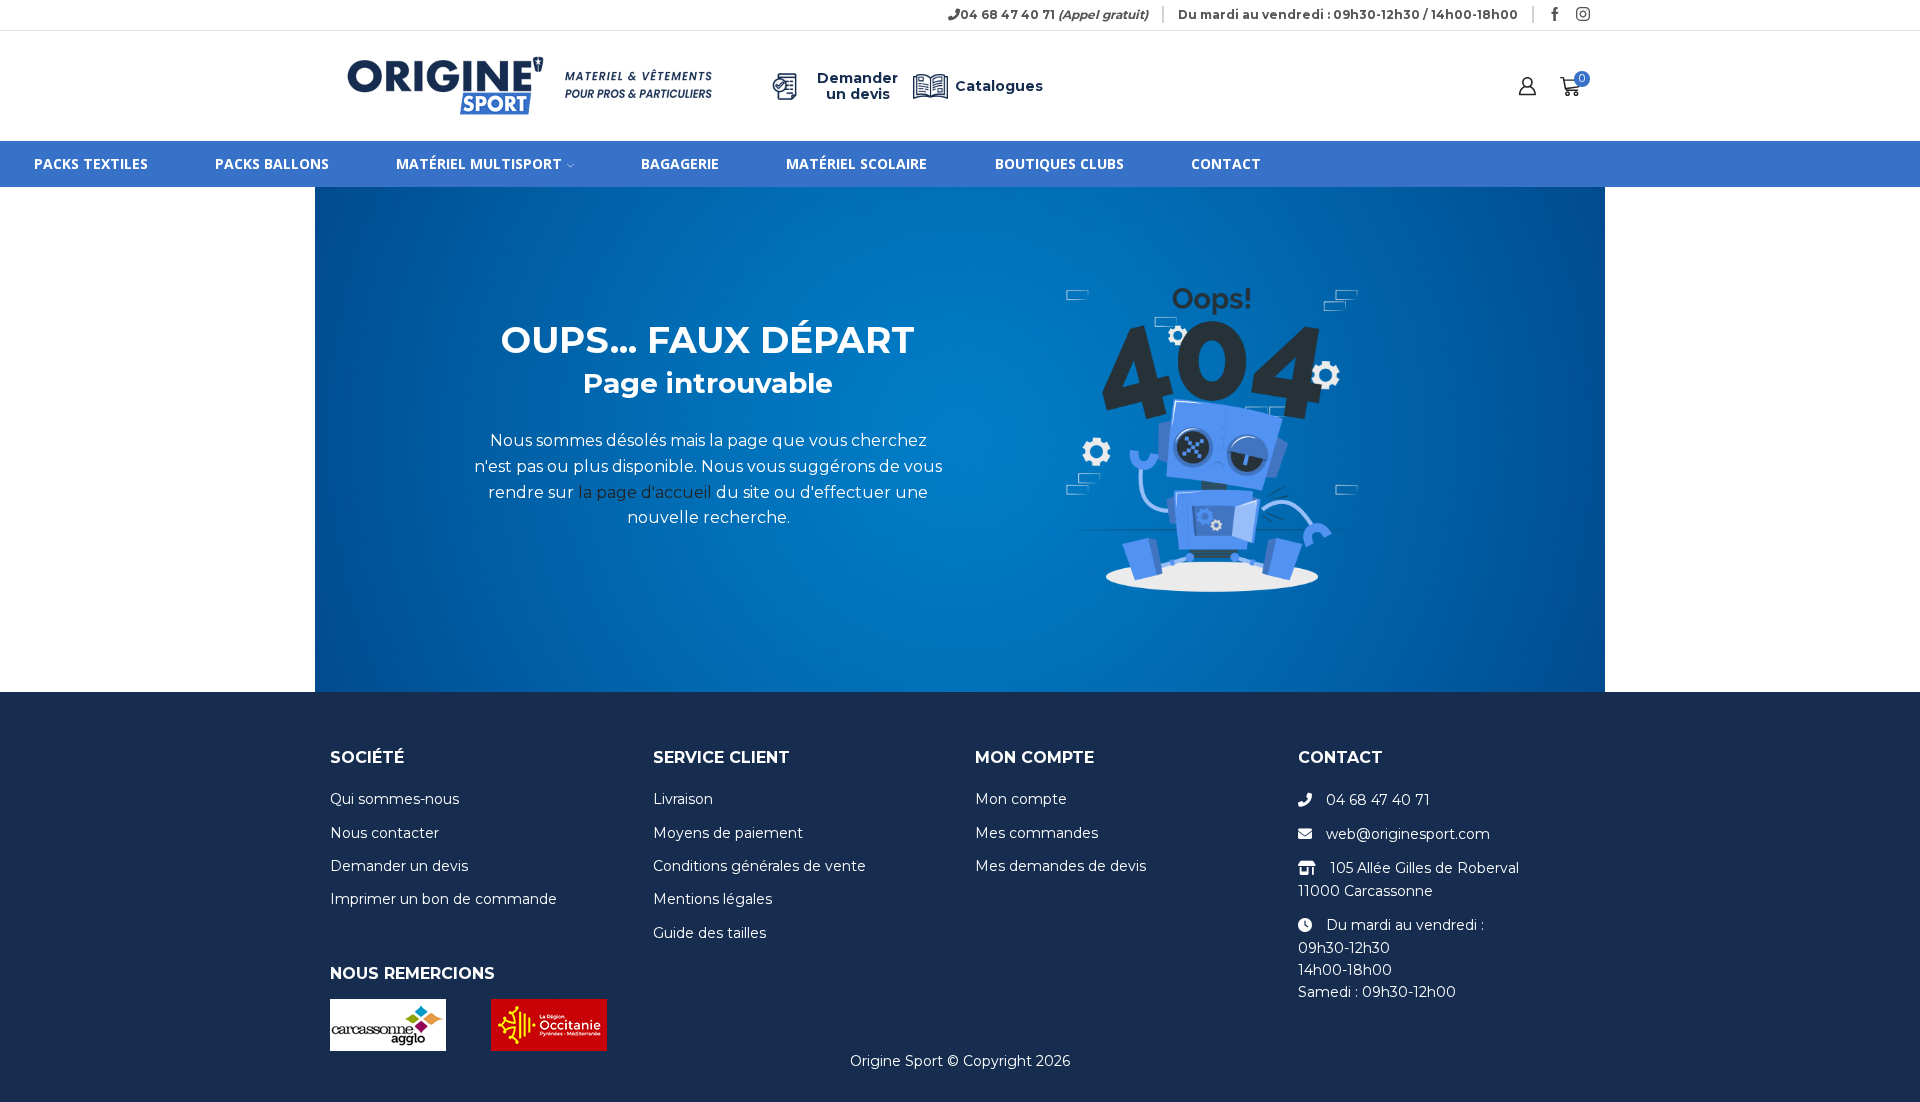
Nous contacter (384, 833)
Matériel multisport (479, 163)
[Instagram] (1583, 15)
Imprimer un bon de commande (443, 899)
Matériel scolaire (856, 163)
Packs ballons (272, 163)
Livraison (683, 799)
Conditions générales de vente (759, 866)
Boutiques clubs (1059, 163)
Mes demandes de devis (1060, 866)
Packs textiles (91, 163)
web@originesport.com (1408, 834)
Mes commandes (1036, 833)
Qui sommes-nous (394, 799)
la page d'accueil (645, 492)
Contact (1226, 163)
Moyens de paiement (728, 833)
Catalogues (999, 86)
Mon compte (1021, 799)
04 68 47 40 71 (1378, 800)
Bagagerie (680, 163)
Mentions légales (712, 899)
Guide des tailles (709, 933)
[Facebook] (1555, 15)
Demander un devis (857, 86)
